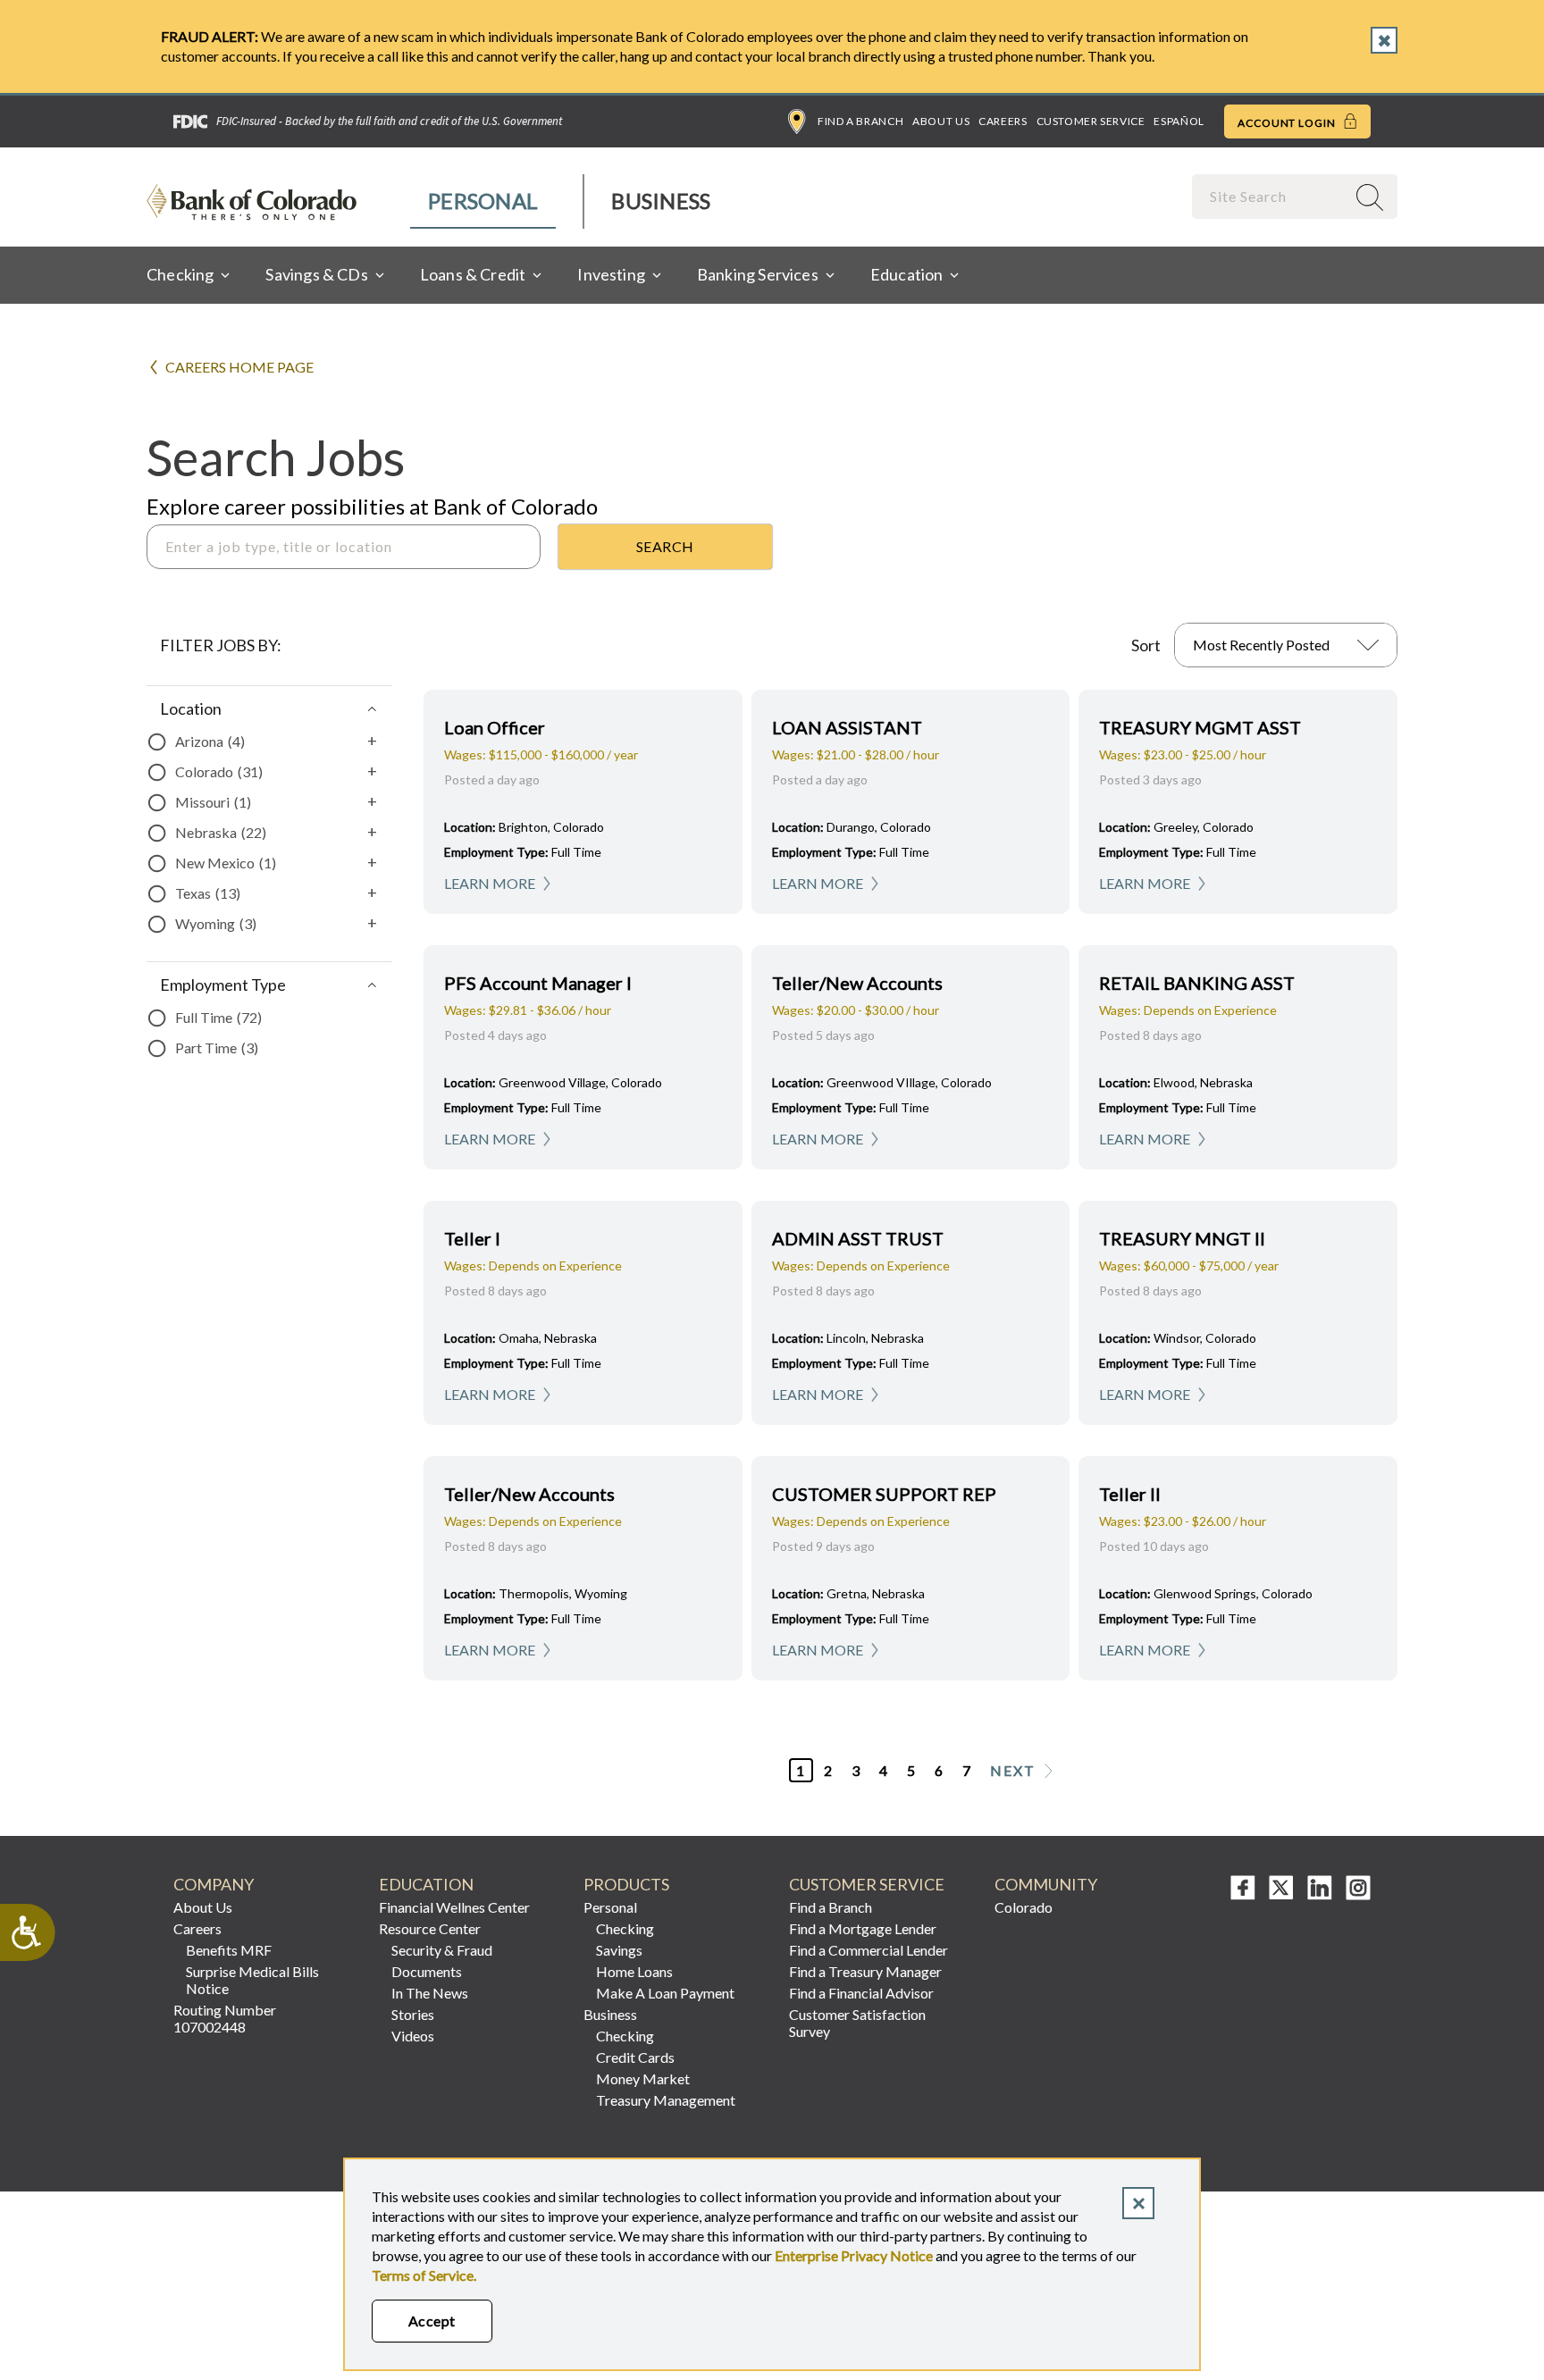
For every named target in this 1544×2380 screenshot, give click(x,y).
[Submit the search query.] (665, 547)
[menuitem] (484, 201)
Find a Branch (860, 121)
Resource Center (430, 1928)
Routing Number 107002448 (225, 2018)
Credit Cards (635, 2057)
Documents (427, 1971)
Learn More (490, 883)
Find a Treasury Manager (865, 1971)
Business (661, 201)
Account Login (1288, 123)
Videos (413, 2036)
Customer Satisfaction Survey (857, 2023)
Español (1179, 121)
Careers (1003, 121)
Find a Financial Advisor (861, 1993)
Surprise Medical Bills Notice (252, 1980)
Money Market (643, 2078)
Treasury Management (666, 2100)
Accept (432, 2321)
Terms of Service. (424, 2275)
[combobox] (1271, 196)
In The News (430, 1993)
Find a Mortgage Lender (863, 1928)
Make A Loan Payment (665, 1993)
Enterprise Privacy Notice (854, 2255)
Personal (483, 201)
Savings (619, 1950)
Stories (413, 2014)
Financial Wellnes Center (454, 1907)
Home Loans (634, 1971)
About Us (941, 121)
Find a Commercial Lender (868, 1950)
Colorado (1024, 1907)
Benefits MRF (229, 1950)
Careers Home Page (239, 367)
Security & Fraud (442, 1950)
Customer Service (1091, 121)
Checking (625, 1928)
